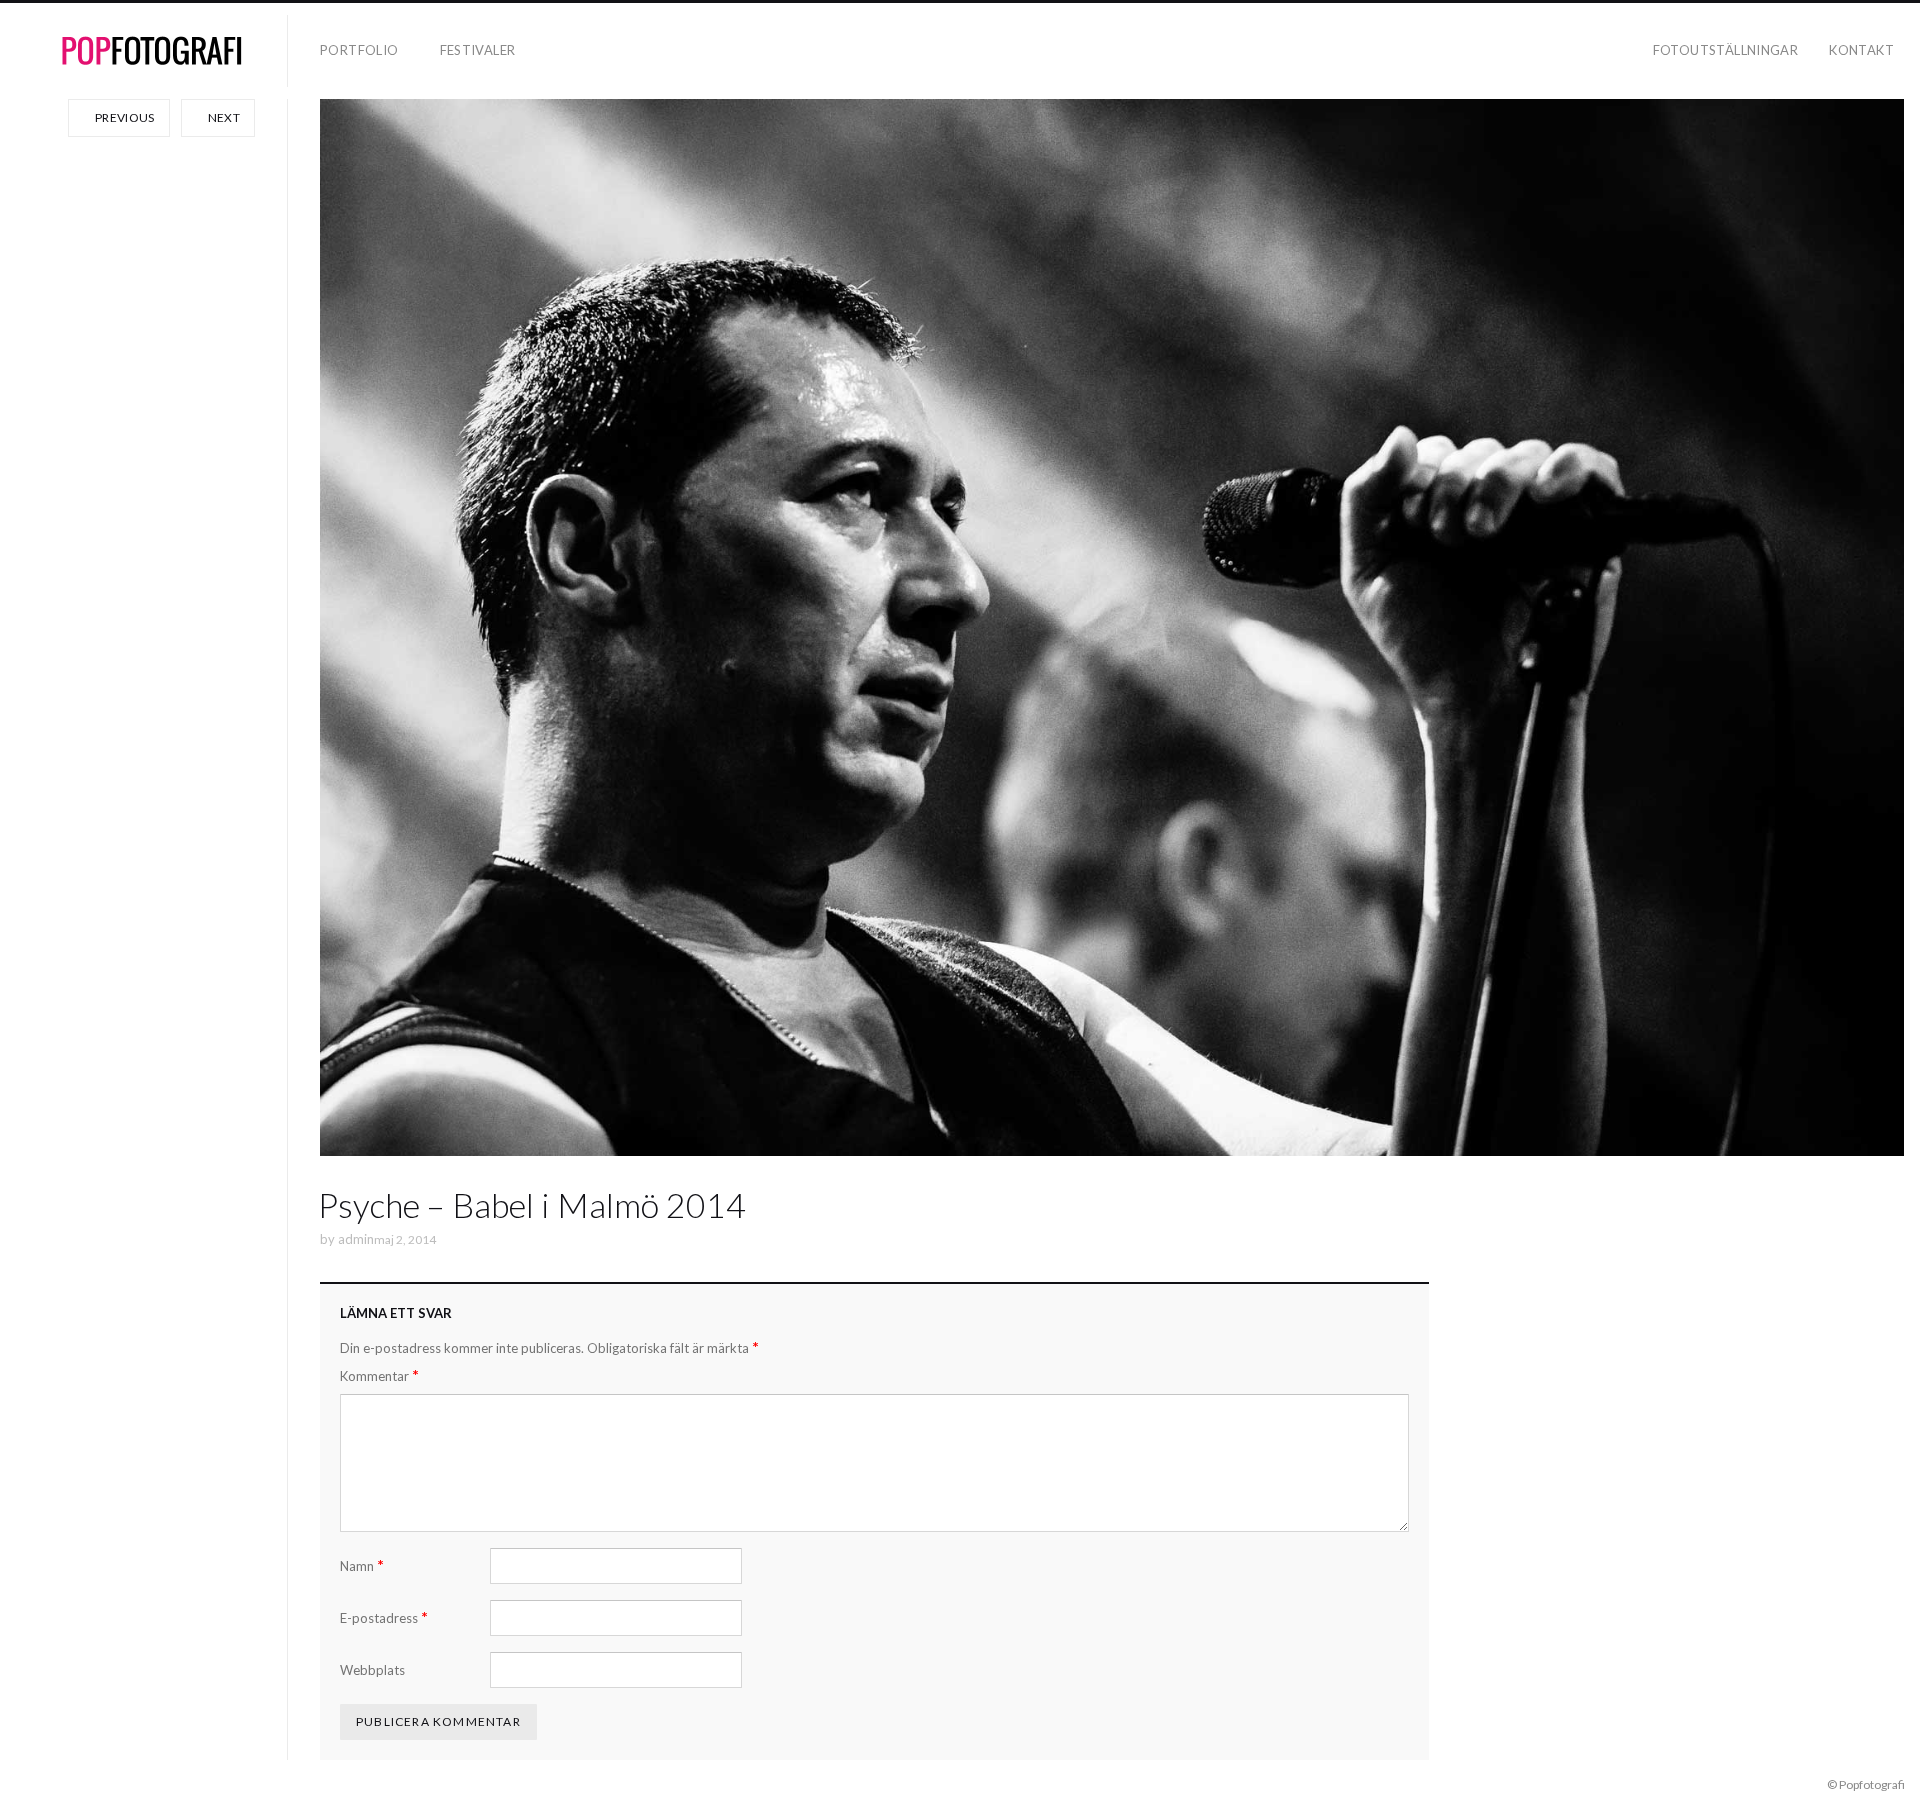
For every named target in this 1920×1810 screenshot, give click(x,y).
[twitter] (81, 1784)
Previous (124, 117)
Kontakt (1861, 50)
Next (222, 117)
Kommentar (379, 1375)
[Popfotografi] (152, 51)
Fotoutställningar (1726, 50)
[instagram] (52, 1784)
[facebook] (23, 1784)
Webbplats (372, 1670)
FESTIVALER (478, 50)
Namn (362, 1565)
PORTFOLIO (359, 50)
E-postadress (384, 1617)
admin (356, 1239)
